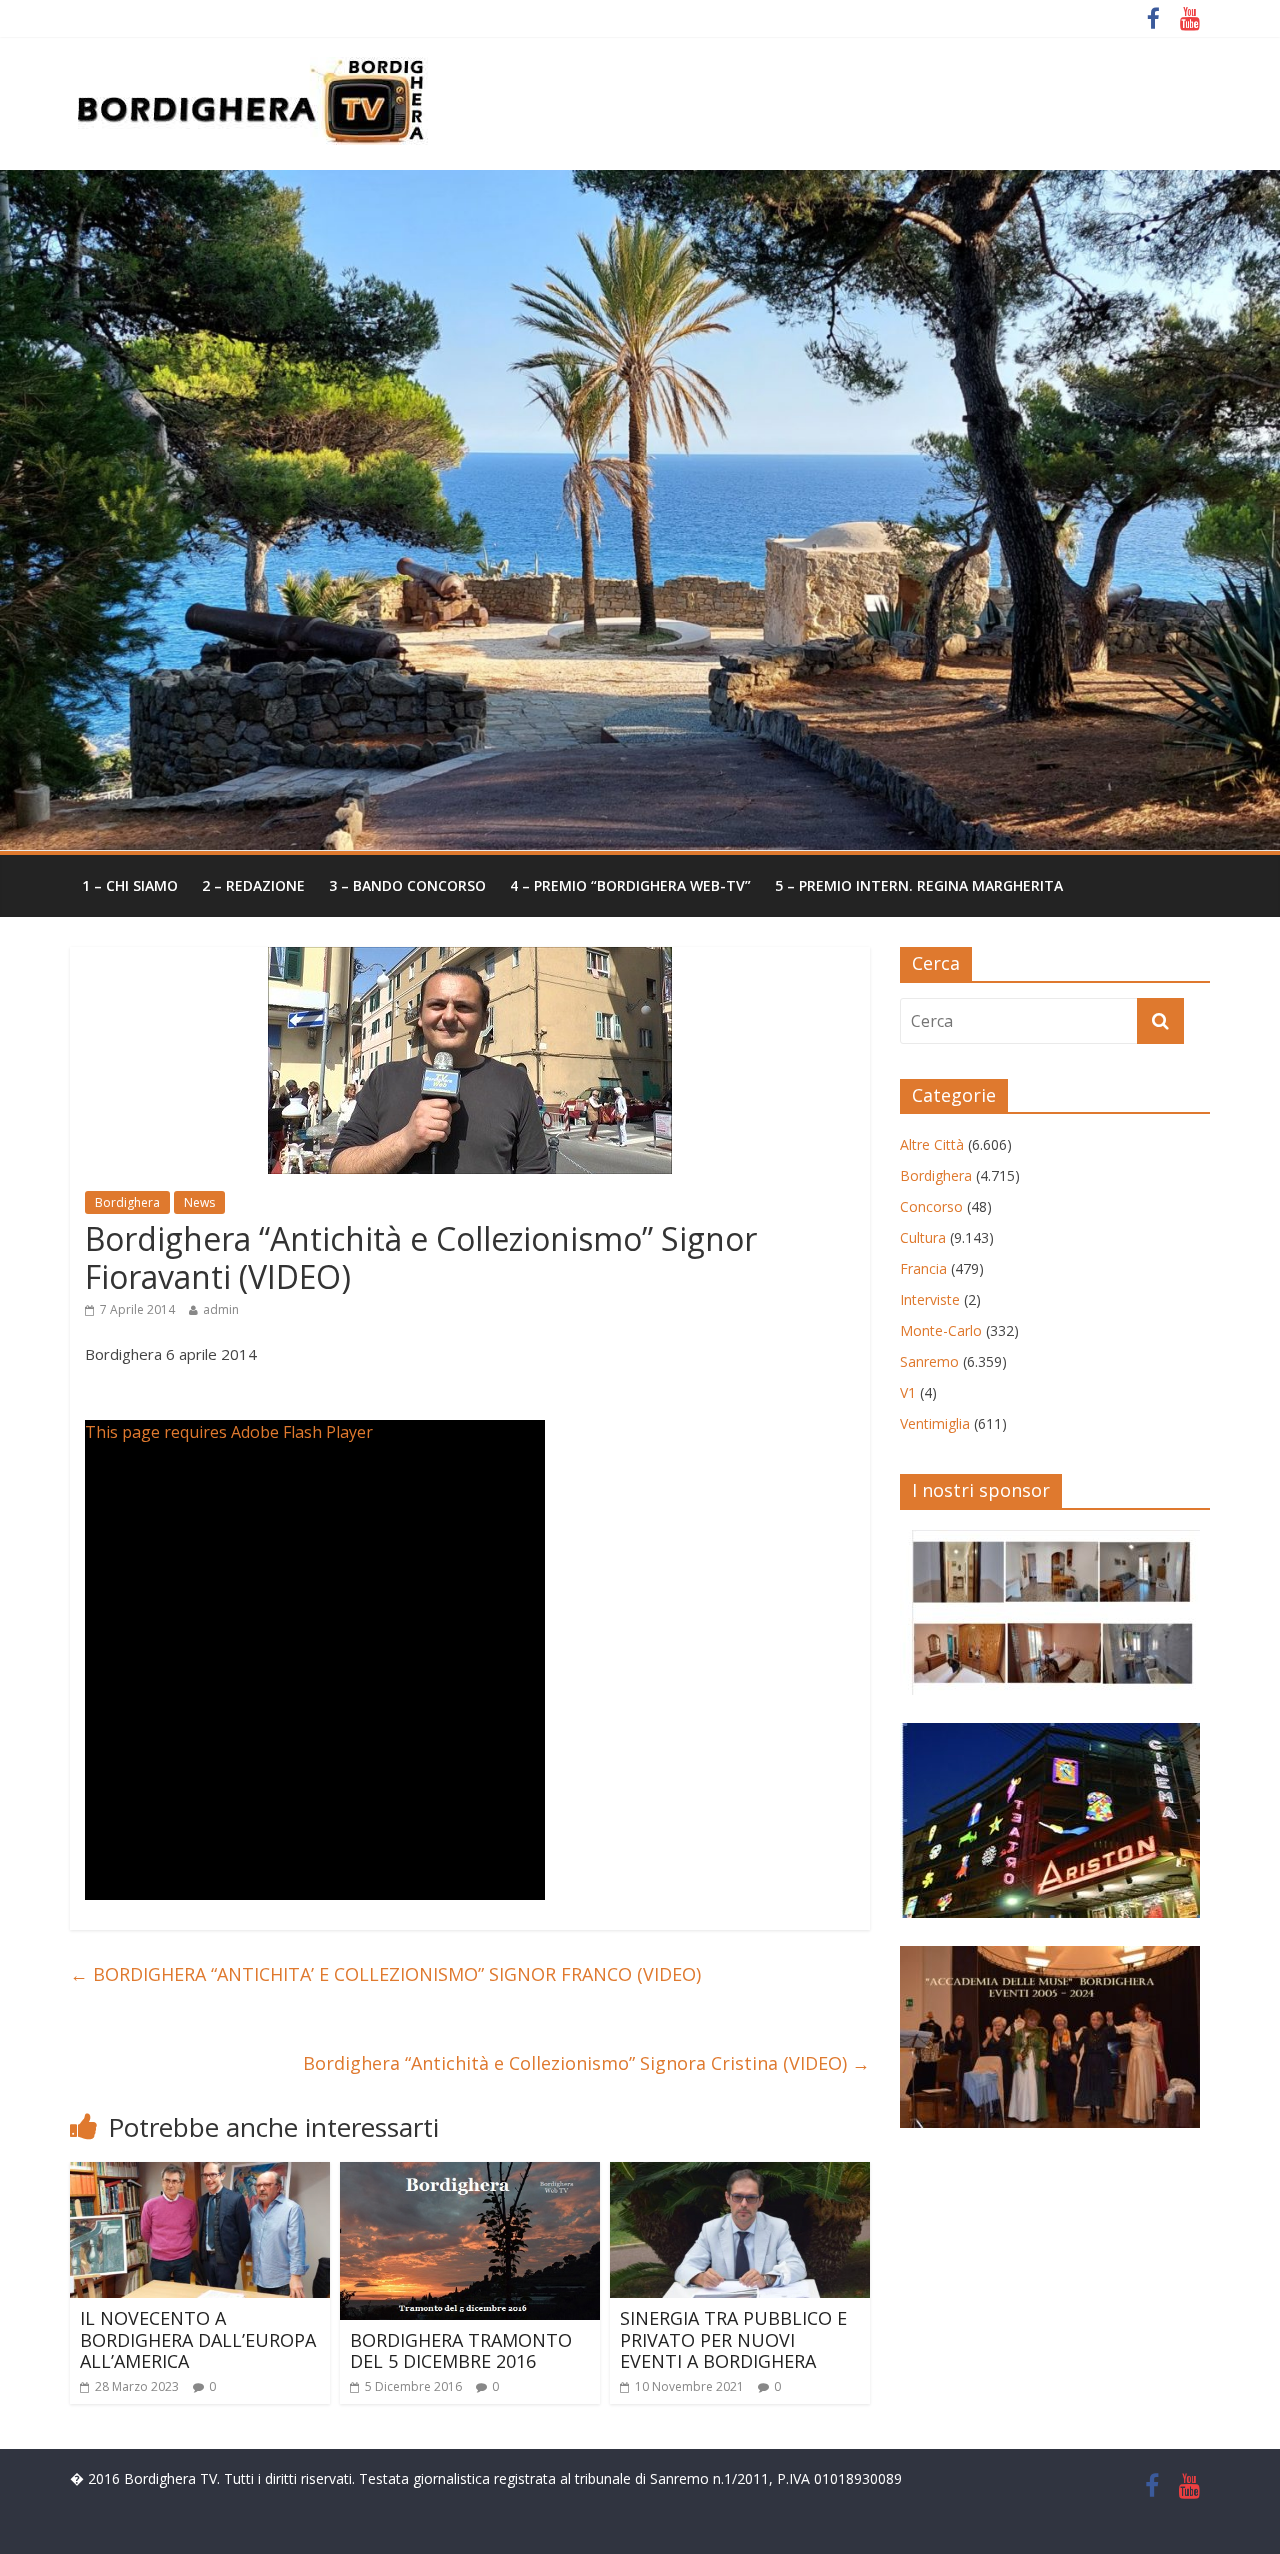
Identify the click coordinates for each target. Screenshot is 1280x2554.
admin (221, 1309)
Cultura (923, 1237)
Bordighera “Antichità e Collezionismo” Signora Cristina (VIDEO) (586, 2063)
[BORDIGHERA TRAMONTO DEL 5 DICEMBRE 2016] (470, 2174)
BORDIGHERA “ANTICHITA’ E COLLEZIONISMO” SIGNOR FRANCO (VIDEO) (385, 1974)
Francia (923, 1268)
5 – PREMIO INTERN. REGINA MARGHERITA (919, 885)
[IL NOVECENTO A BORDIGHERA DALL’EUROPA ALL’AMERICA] (200, 2174)
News (199, 1202)
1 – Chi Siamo (130, 885)
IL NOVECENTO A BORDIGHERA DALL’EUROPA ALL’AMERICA (198, 2339)
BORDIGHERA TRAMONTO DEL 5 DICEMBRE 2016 (461, 2351)
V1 (908, 1392)
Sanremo (929, 1361)
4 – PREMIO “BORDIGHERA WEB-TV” (630, 885)
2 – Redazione (253, 885)
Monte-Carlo (941, 1330)
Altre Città (932, 1144)
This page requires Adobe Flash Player (229, 1432)
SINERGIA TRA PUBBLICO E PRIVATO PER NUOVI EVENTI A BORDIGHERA (733, 2339)
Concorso (931, 1206)
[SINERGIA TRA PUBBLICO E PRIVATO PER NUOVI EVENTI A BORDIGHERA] (740, 2174)
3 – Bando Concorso (407, 885)
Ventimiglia (935, 1423)
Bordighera (127, 1202)
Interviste (930, 1299)
